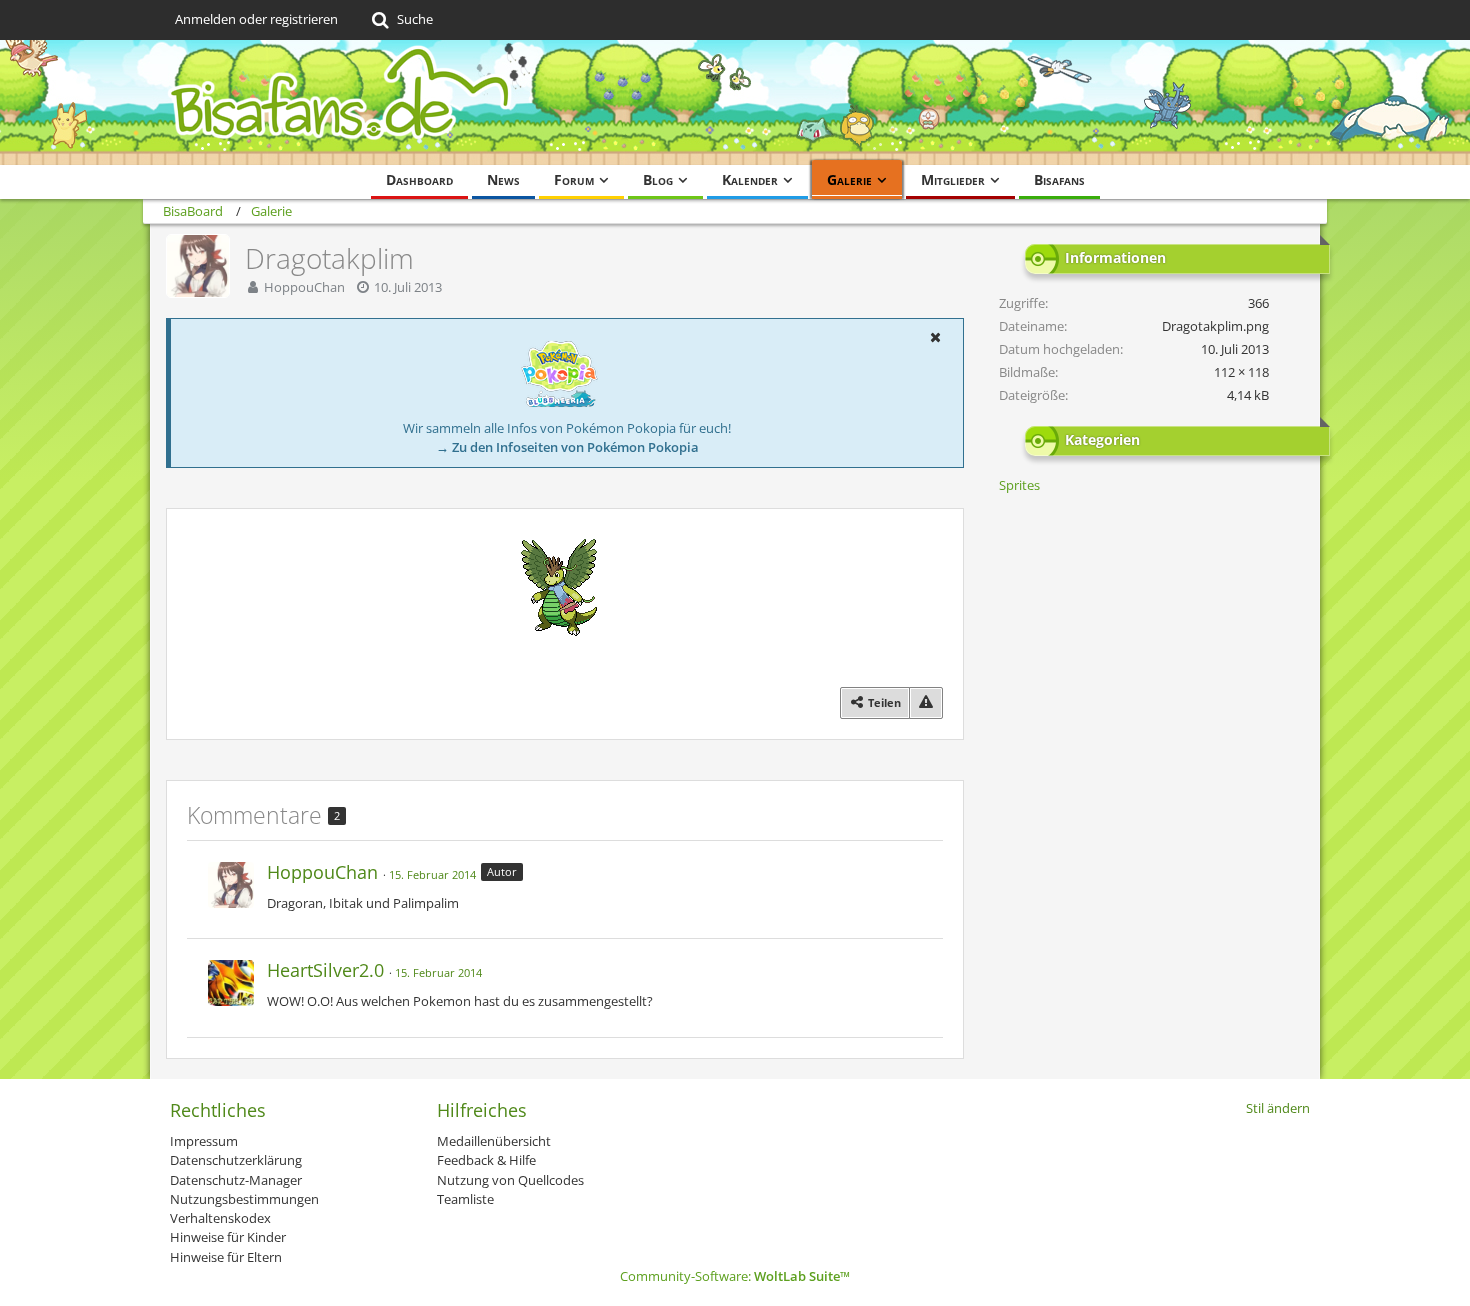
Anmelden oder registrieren (256, 19)
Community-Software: (735, 1276)
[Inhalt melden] (926, 702)
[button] (935, 337)
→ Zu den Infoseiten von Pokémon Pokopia (567, 447)
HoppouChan (304, 287)
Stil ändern (1278, 1108)
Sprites (1019, 485)
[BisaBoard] (735, 102)
